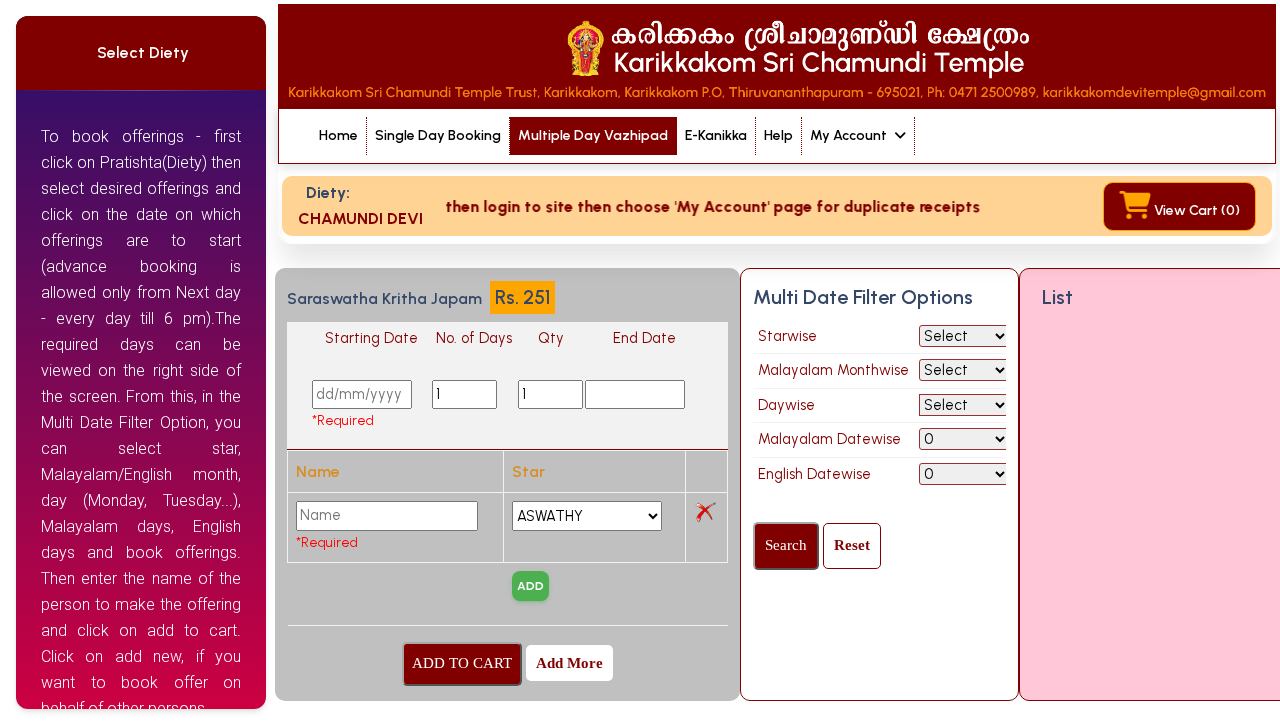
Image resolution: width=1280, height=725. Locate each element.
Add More (569, 663)
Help (778, 135)
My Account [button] (850, 135)
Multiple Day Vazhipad (593, 135)
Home (338, 135)
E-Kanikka (716, 135)
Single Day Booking (438, 135)
